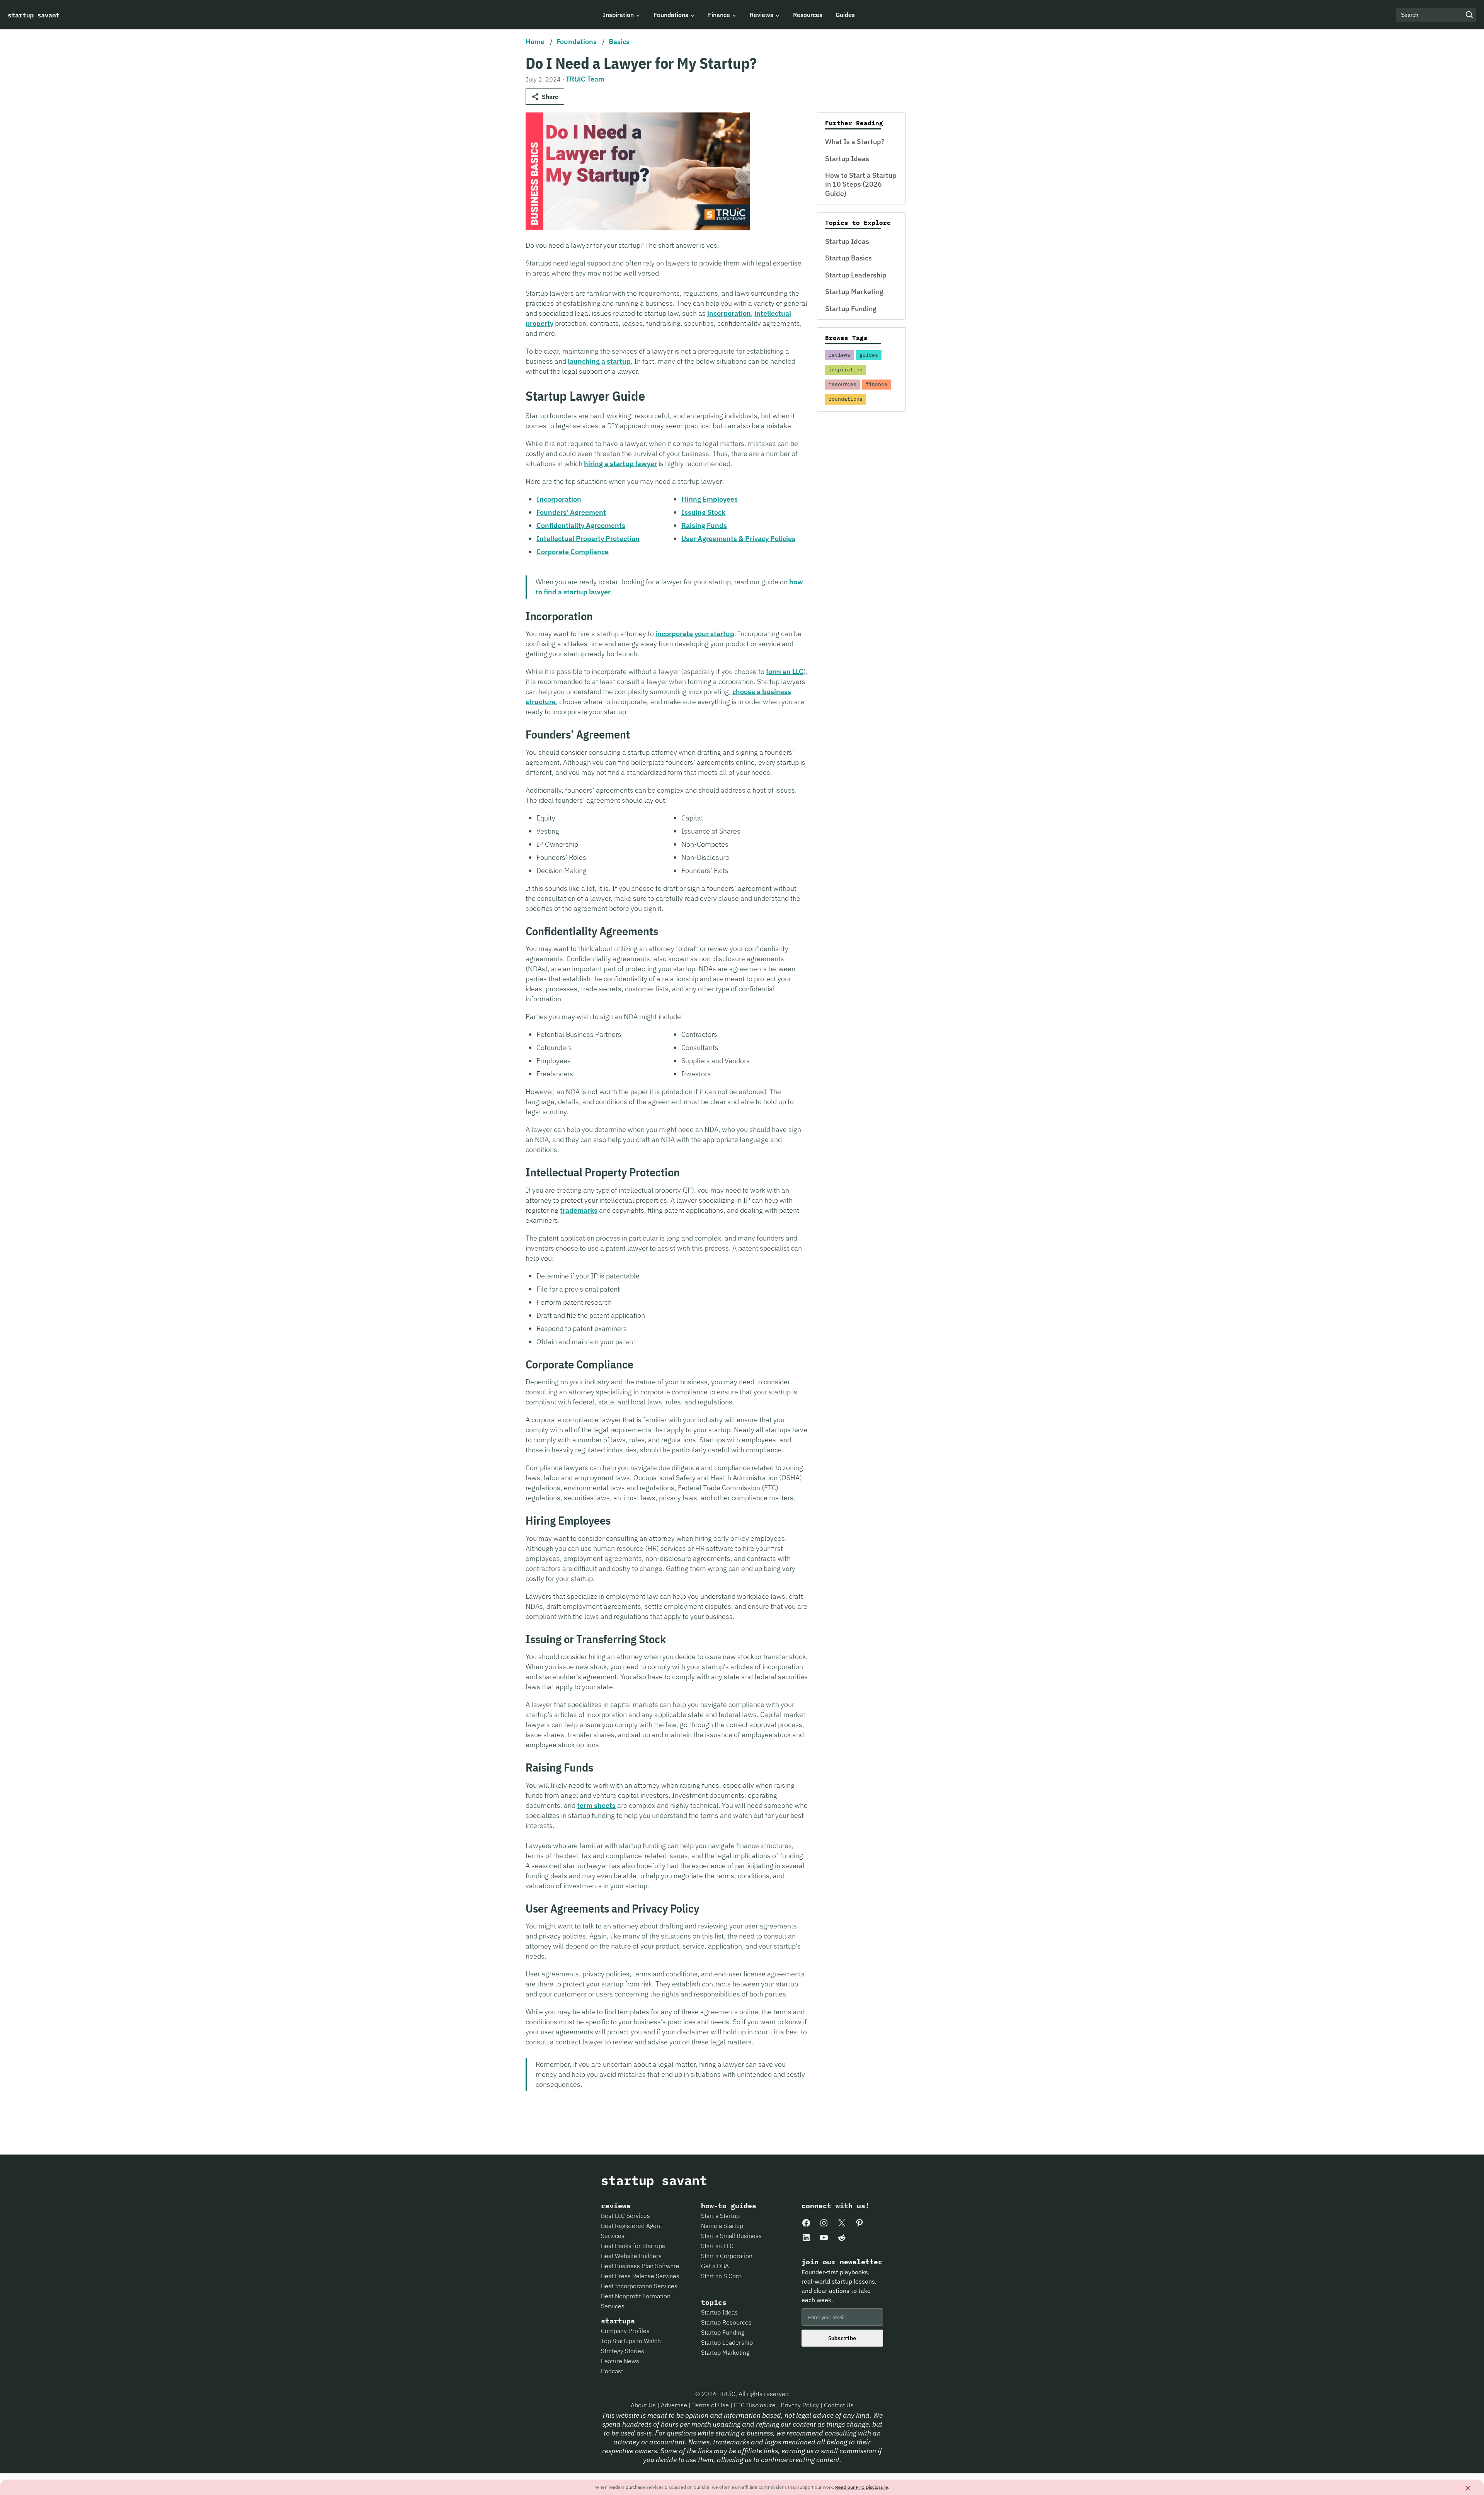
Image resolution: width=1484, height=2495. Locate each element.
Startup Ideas (847, 159)
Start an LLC (717, 2246)
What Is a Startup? (855, 142)
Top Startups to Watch (631, 2341)
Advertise (674, 2405)
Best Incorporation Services (639, 2286)
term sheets (596, 1805)
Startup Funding (851, 309)
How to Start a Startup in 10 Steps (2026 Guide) (861, 184)
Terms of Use (711, 2405)
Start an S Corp (721, 2276)
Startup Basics (848, 258)
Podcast (612, 2371)
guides (869, 355)
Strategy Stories (623, 2351)
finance (876, 384)
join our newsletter (842, 2262)
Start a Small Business (731, 2236)
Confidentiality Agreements (581, 525)
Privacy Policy (801, 2405)
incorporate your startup (695, 634)
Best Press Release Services (640, 2276)
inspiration (846, 370)
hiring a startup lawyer (620, 464)
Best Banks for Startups (633, 2246)
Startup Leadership (856, 275)
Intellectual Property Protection (588, 539)
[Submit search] (1469, 15)
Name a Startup (722, 2226)
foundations (846, 399)
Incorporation (559, 499)
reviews (839, 355)
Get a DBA (715, 2266)
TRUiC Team (585, 79)
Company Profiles (625, 2331)
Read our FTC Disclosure (862, 2487)
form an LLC (785, 671)
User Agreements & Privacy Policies (738, 539)
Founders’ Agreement (571, 512)
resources (842, 384)
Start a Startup (720, 2216)
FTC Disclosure (756, 2405)
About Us (644, 2405)
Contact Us (839, 2405)
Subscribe (842, 2338)
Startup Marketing (854, 292)
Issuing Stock (703, 512)
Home (535, 42)
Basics (619, 42)
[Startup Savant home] (34, 15)
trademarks (579, 1210)
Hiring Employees (710, 499)
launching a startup (599, 361)
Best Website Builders (631, 2256)
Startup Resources (726, 2322)
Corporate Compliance (573, 552)
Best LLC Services (625, 2216)
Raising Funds (704, 525)
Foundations (577, 42)
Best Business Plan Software (640, 2266)
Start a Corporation (727, 2256)
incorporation (729, 313)
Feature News (620, 2361)
